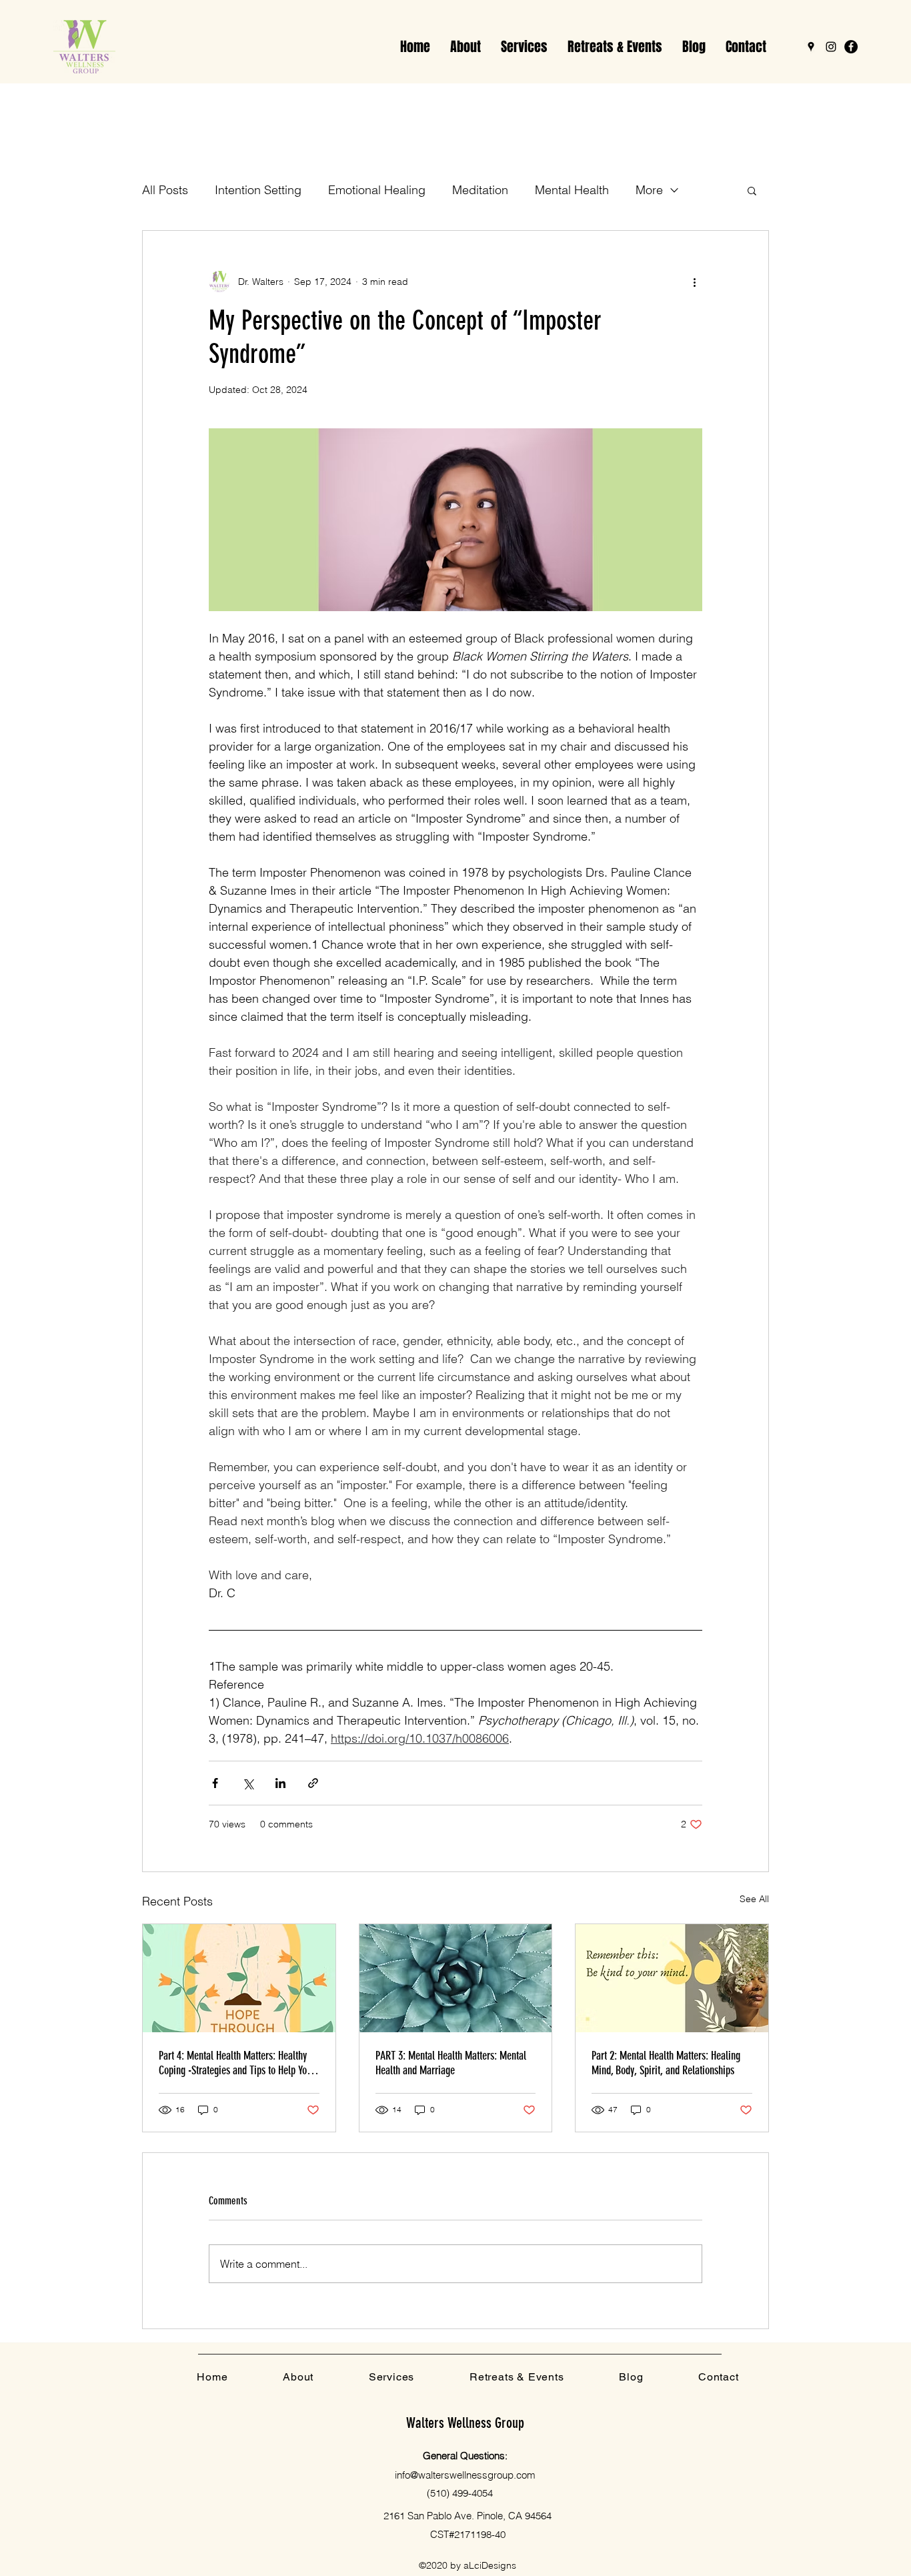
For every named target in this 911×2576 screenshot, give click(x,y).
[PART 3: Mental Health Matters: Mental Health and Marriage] (456, 1978)
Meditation (480, 190)
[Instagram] (831, 47)
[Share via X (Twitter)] (248, 1783)
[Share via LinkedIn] (280, 1783)
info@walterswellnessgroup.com (465, 2475)
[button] (524, 47)
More (649, 190)
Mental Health (572, 190)
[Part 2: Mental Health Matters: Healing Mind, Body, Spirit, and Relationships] (672, 1978)
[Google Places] (811, 47)
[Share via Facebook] (215, 1783)
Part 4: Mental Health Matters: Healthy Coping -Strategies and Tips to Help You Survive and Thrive (235, 2063)
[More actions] (694, 282)
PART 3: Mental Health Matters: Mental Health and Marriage (451, 2063)
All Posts (165, 190)
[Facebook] (851, 47)
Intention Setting (258, 190)
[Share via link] (313, 1783)
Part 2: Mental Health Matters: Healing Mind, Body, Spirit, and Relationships (666, 2063)
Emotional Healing (377, 190)
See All (754, 1899)
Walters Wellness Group (465, 2423)
